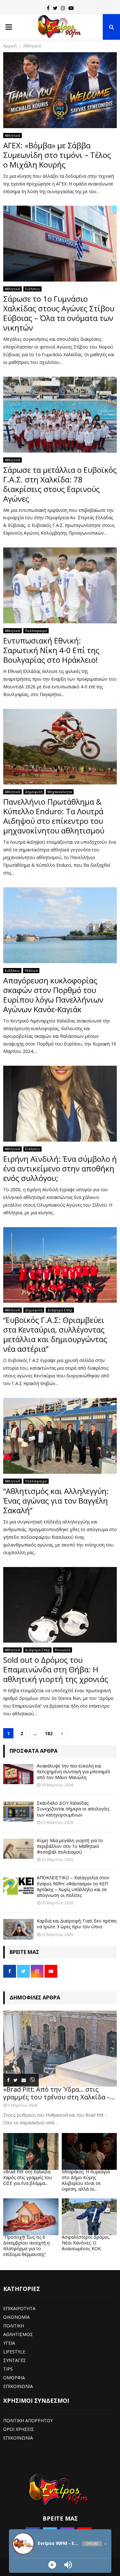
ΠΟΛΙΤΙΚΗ (14, 2326)
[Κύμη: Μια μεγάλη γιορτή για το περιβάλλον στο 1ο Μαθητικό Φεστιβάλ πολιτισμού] (18, 1849)
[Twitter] (55, 8)
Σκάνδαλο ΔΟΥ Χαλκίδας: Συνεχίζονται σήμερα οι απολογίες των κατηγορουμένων (73, 1809)
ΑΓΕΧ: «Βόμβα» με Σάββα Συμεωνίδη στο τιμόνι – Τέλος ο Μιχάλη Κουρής (57, 155)
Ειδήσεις (32, 289)
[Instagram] (63, 8)
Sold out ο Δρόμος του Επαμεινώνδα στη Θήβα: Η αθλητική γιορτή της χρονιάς (56, 1669)
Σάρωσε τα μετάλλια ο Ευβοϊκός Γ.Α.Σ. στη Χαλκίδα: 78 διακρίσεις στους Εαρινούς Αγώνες (60, 484)
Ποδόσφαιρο (36, 631)
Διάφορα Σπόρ (60, 1310)
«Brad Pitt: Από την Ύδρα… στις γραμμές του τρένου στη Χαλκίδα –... (59, 2093)
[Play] (52, 2565)
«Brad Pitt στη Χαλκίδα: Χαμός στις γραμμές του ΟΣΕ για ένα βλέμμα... (28, 2177)
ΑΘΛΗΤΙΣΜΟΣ (18, 2334)
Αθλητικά (12, 135)
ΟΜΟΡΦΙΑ (14, 2378)
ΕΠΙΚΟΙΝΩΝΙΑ (18, 2386)
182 (49, 1733)
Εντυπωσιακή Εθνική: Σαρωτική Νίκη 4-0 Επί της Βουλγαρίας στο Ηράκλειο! (51, 650)
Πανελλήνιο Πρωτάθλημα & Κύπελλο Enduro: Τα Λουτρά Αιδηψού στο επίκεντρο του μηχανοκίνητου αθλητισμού (54, 816)
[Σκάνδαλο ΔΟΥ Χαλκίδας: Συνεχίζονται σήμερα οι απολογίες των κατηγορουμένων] (18, 1811)
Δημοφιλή (34, 792)
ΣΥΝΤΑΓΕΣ (15, 2360)
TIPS (8, 2369)
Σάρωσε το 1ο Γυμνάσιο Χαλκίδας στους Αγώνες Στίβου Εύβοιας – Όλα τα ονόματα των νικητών (59, 313)
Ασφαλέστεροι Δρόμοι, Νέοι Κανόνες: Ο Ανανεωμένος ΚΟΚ (86, 2243)
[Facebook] (48, 8)
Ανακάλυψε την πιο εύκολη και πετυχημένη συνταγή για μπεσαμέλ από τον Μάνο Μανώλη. (74, 1772)
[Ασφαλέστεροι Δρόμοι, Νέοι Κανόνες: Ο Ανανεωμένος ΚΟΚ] (89, 2217)
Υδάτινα (31, 971)
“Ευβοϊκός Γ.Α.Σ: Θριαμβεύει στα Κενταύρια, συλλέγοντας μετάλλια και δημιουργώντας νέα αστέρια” (55, 1334)
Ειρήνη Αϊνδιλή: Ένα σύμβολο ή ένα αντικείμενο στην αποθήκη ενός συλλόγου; (60, 1168)
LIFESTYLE (14, 2352)
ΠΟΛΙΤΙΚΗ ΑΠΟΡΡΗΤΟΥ (28, 2420)
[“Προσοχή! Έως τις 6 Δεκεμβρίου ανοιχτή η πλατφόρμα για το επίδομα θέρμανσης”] (31, 2217)
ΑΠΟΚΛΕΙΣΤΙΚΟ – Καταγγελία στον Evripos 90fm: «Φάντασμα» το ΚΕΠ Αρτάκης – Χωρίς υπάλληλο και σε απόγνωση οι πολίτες (73, 1886)
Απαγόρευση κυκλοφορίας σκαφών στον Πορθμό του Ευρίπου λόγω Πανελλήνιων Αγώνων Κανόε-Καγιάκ (53, 995)
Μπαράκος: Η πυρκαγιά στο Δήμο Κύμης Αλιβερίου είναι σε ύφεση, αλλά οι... (86, 2180)
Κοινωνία (63, 1650)
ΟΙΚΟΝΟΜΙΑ (16, 2317)
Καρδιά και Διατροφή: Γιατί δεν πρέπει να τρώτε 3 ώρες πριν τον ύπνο (77, 1924)
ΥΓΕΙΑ (9, 2343)
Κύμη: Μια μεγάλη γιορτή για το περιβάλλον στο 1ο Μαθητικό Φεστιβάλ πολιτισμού (70, 1846)
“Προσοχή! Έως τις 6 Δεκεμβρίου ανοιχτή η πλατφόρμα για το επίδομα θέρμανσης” (26, 2246)
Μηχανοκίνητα (60, 792)
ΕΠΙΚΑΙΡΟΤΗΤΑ (19, 2308)
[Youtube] (71, 8)
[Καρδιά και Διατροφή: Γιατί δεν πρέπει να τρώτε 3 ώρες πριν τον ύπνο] (18, 1929)
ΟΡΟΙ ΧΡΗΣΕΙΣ (19, 2429)
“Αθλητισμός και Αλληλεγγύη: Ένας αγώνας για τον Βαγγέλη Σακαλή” (56, 1501)
